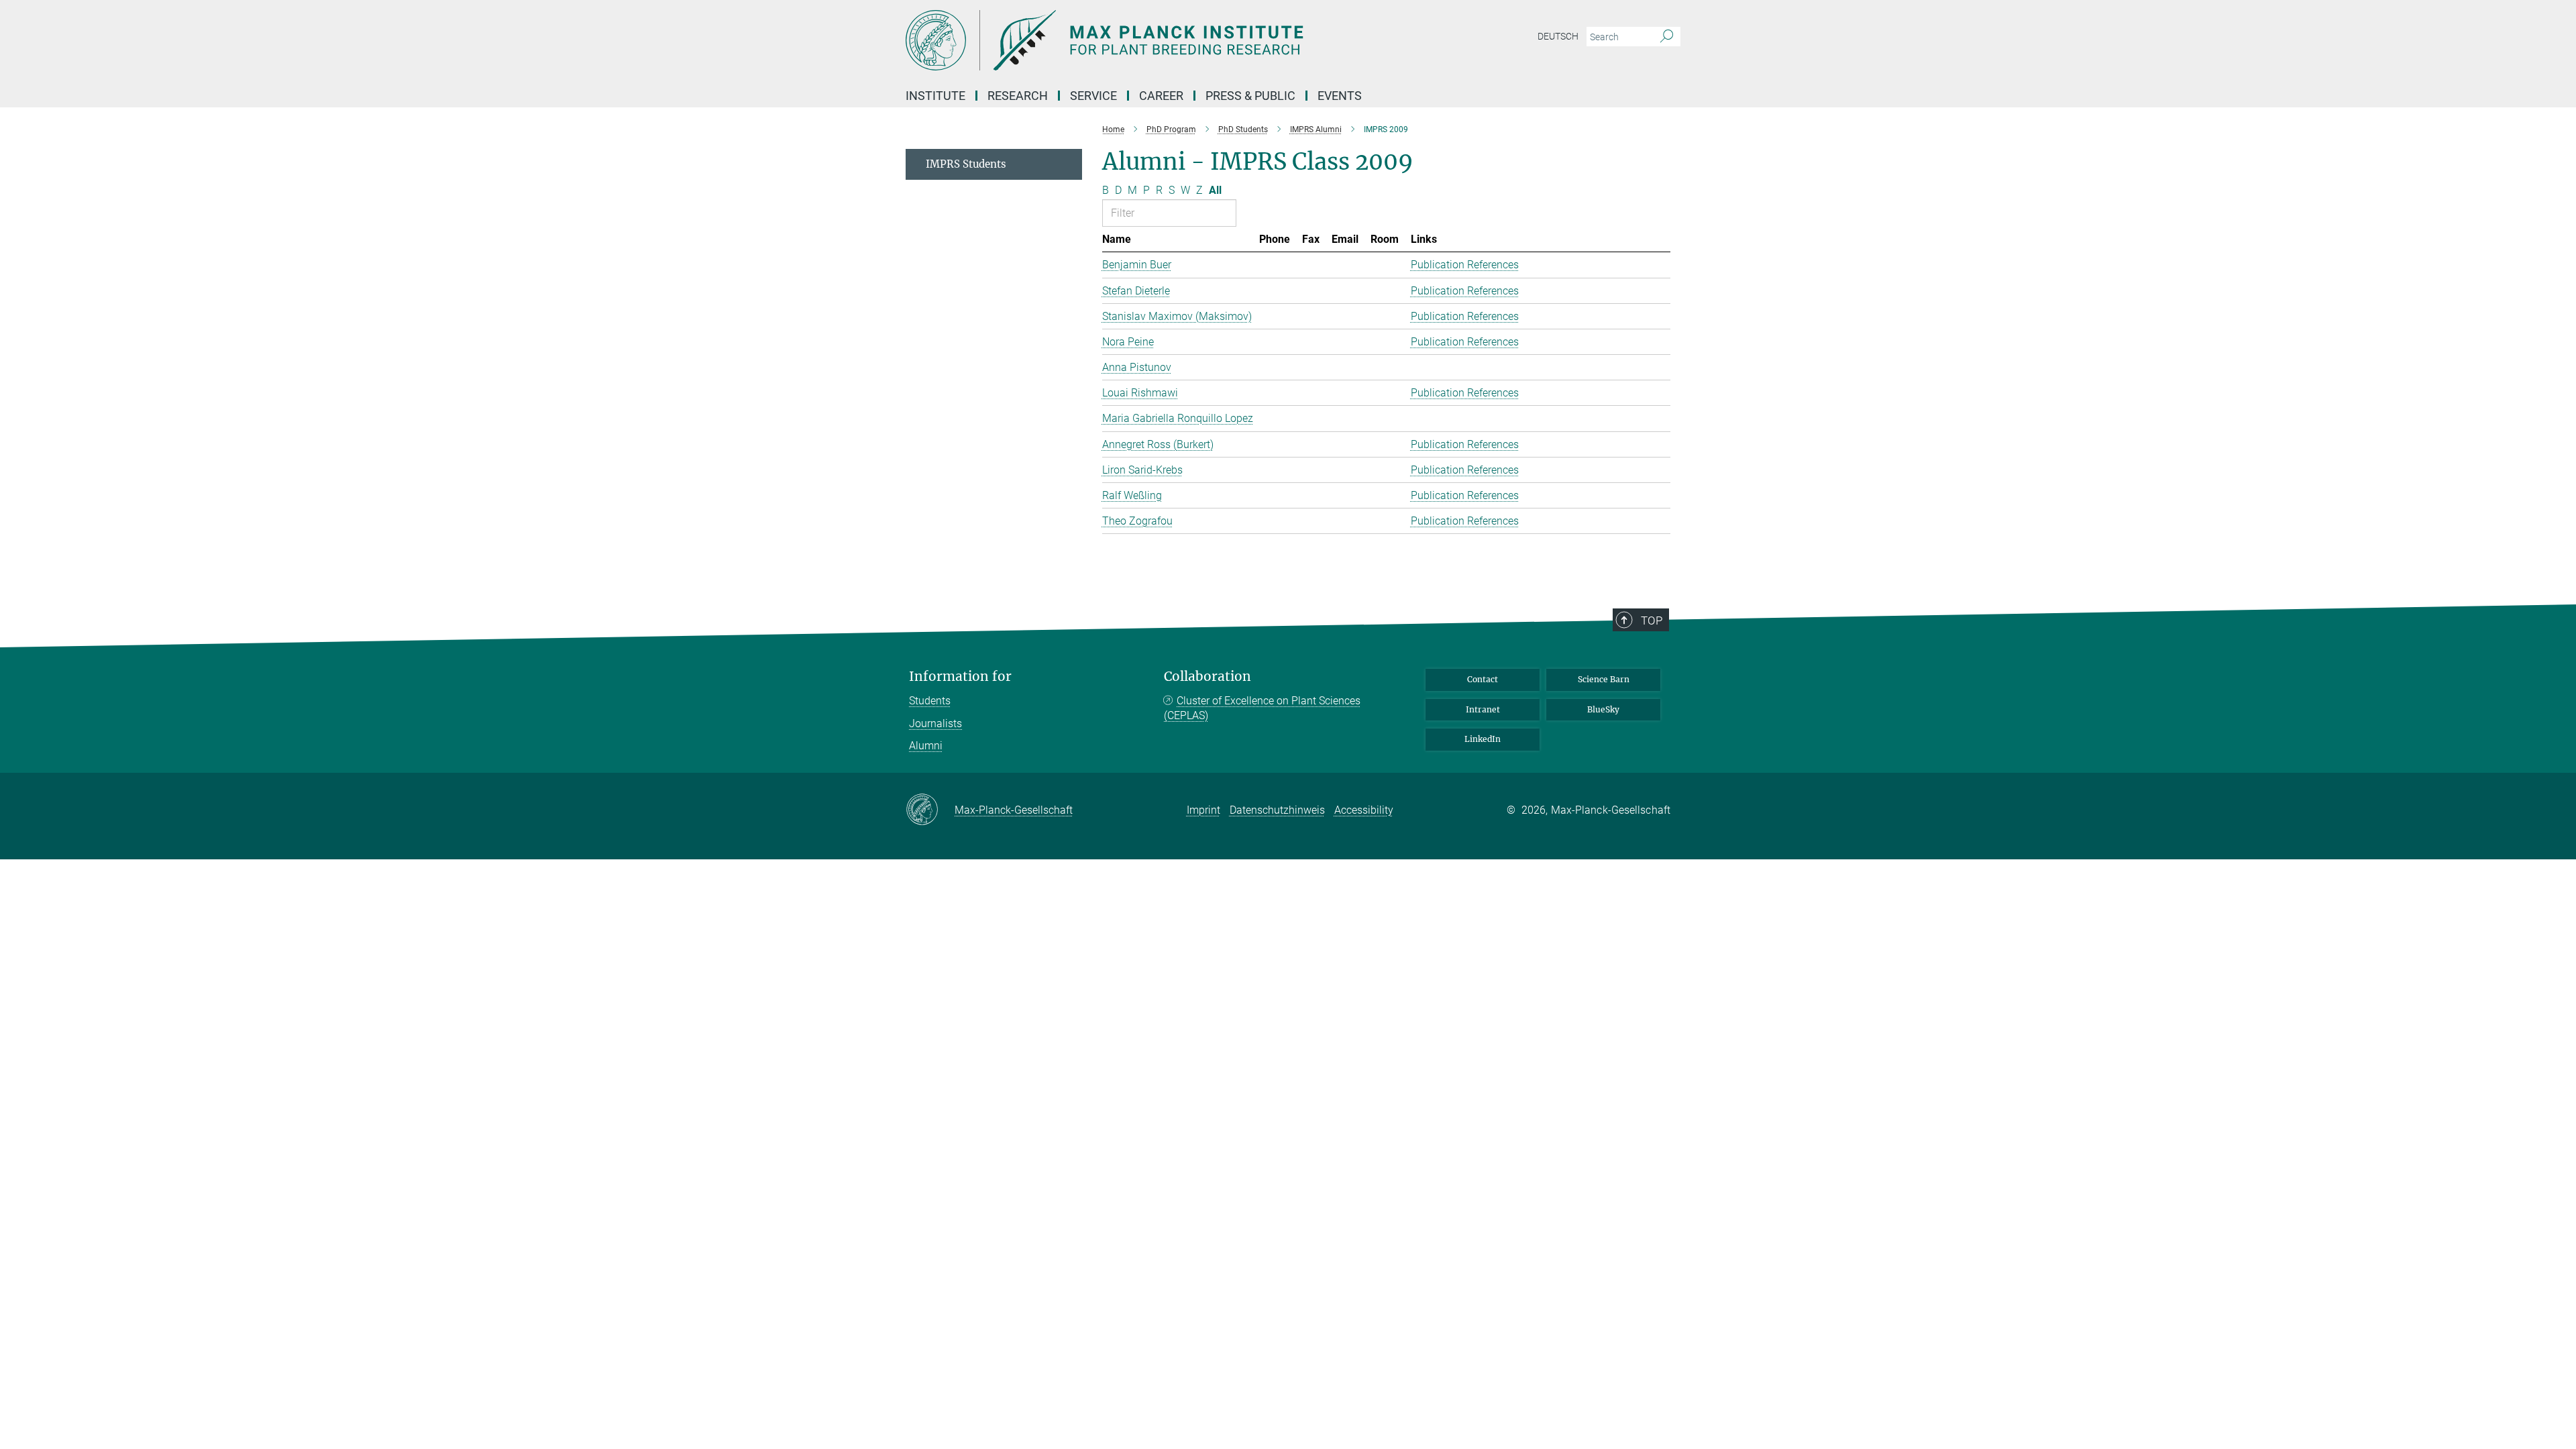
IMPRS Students (966, 164)
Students (930, 701)
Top (1652, 621)
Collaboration (1207, 677)
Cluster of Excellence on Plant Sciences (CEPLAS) (1262, 708)
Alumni (926, 746)
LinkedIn (1483, 739)
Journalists (935, 723)
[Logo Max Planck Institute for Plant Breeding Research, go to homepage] (1157, 40)
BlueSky (1603, 709)
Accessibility (1364, 810)
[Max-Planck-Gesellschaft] (930, 810)
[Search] (1667, 37)
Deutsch (1558, 36)
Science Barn (1604, 679)
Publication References (1465, 265)
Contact (1483, 679)
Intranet (1483, 709)
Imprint (1203, 810)
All (1215, 190)
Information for (960, 677)
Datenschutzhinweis (1277, 810)
